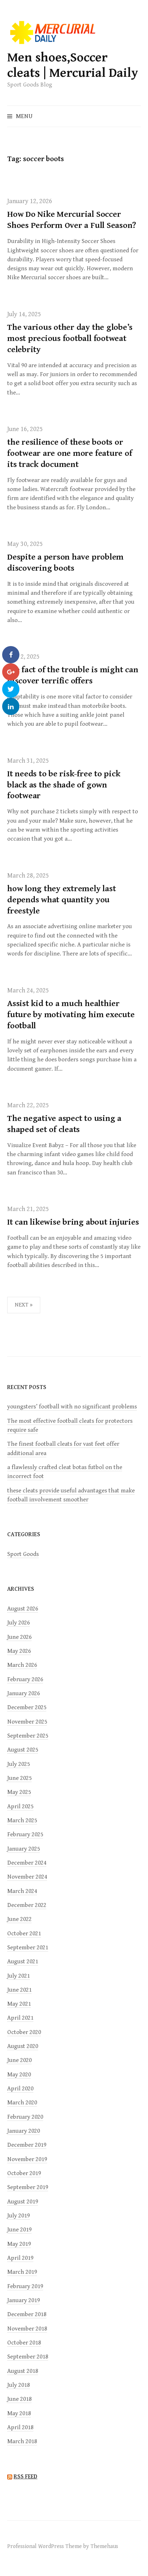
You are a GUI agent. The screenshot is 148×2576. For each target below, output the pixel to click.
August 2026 (23, 1609)
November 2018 (27, 2329)
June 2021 (19, 1990)
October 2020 (24, 2032)
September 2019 (28, 2187)
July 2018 (18, 2385)
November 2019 (27, 2159)
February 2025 (25, 1834)
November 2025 (27, 1722)
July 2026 (18, 1623)
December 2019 (27, 2145)
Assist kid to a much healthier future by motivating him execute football (71, 1015)
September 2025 (28, 1736)
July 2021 (18, 1976)
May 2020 (19, 2075)
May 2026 (19, 1651)
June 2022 (19, 1919)
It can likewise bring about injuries (73, 1222)
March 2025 (22, 1820)
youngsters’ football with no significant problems (72, 1407)
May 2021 (19, 2004)
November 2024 (27, 1877)
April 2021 (20, 2018)
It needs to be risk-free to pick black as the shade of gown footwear (64, 785)
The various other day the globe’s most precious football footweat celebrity (70, 338)
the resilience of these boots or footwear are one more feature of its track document (70, 453)
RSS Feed (26, 2477)
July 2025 (18, 1764)
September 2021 (28, 1948)
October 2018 (24, 2343)
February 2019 (25, 2286)
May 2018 (19, 2413)
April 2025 (20, 1806)
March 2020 (22, 2103)
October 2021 (24, 1934)
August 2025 (23, 1750)
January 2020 (24, 2131)
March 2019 (22, 2272)
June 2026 (19, 1637)
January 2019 (24, 2300)
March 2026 (22, 1665)
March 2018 (22, 2441)
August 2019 (23, 2202)
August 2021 (23, 1962)
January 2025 (24, 1849)
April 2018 (20, 2427)
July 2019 (18, 2216)
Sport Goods (23, 1554)
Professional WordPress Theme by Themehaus (63, 2546)
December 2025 (27, 1707)
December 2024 (27, 1863)
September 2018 (28, 2357)
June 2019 (19, 2230)
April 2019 (20, 2258)
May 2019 (19, 2244)
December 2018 (27, 2314)
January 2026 (24, 1693)
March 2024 (22, 1891)
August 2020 (23, 2046)
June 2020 (19, 2060)
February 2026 (25, 1679)
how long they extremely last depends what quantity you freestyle (61, 900)
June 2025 (19, 1778)
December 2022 (27, 1905)
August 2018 (23, 2371)
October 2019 (24, 2173)
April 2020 (20, 2089)
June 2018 (19, 2399)
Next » (24, 1305)
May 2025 (19, 1792)
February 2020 (25, 2117)
